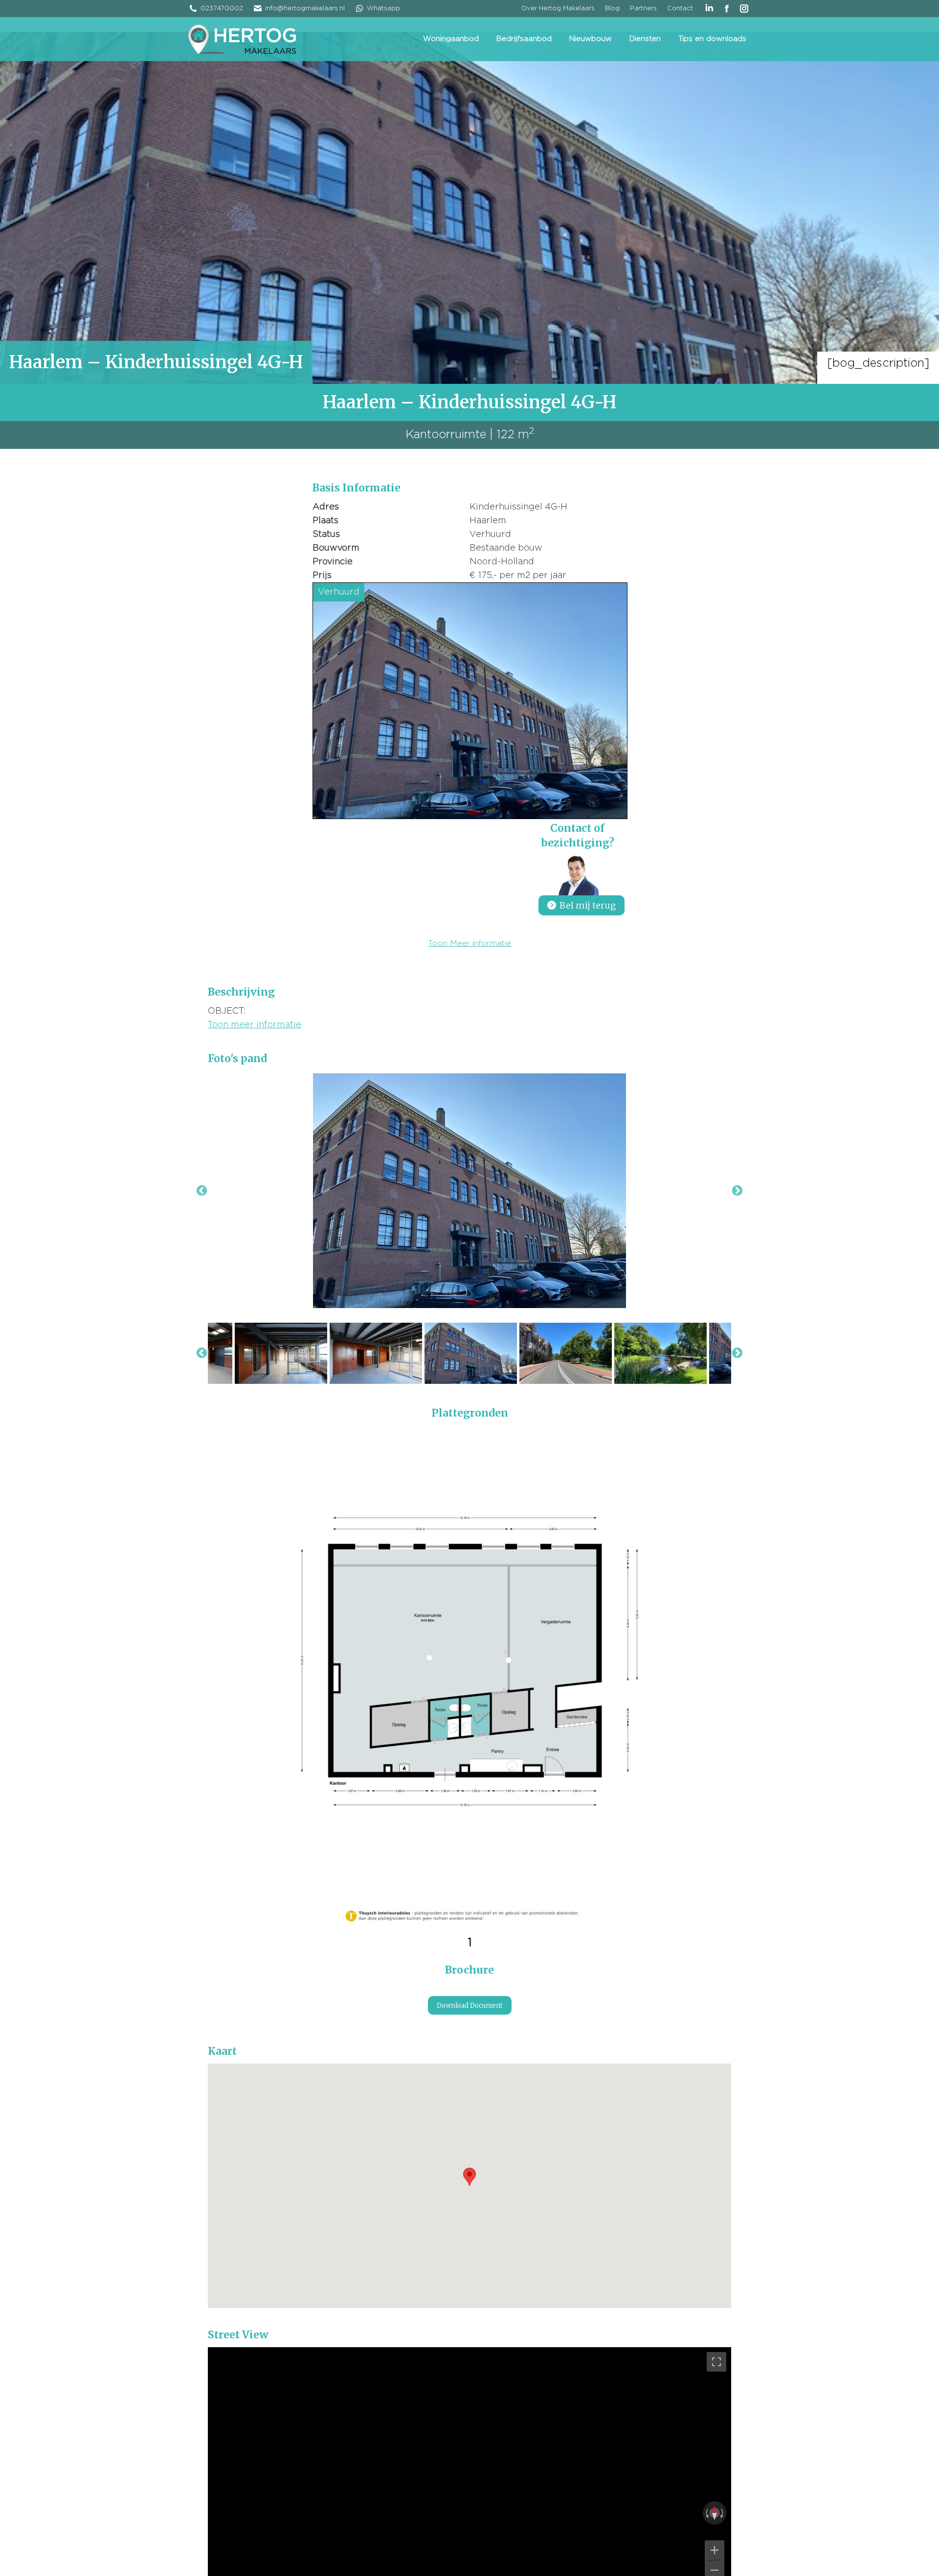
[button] (469, 2177)
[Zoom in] (715, 2550)
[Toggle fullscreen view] (716, 2362)
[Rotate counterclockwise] (706, 2513)
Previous (202, 1190)
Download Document (470, 2006)
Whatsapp (383, 9)
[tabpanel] (469, 1678)
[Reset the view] (715, 2513)
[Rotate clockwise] (723, 2513)
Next (737, 1190)
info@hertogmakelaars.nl (305, 9)
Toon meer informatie (255, 1025)
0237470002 (222, 9)
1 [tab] (470, 1943)
